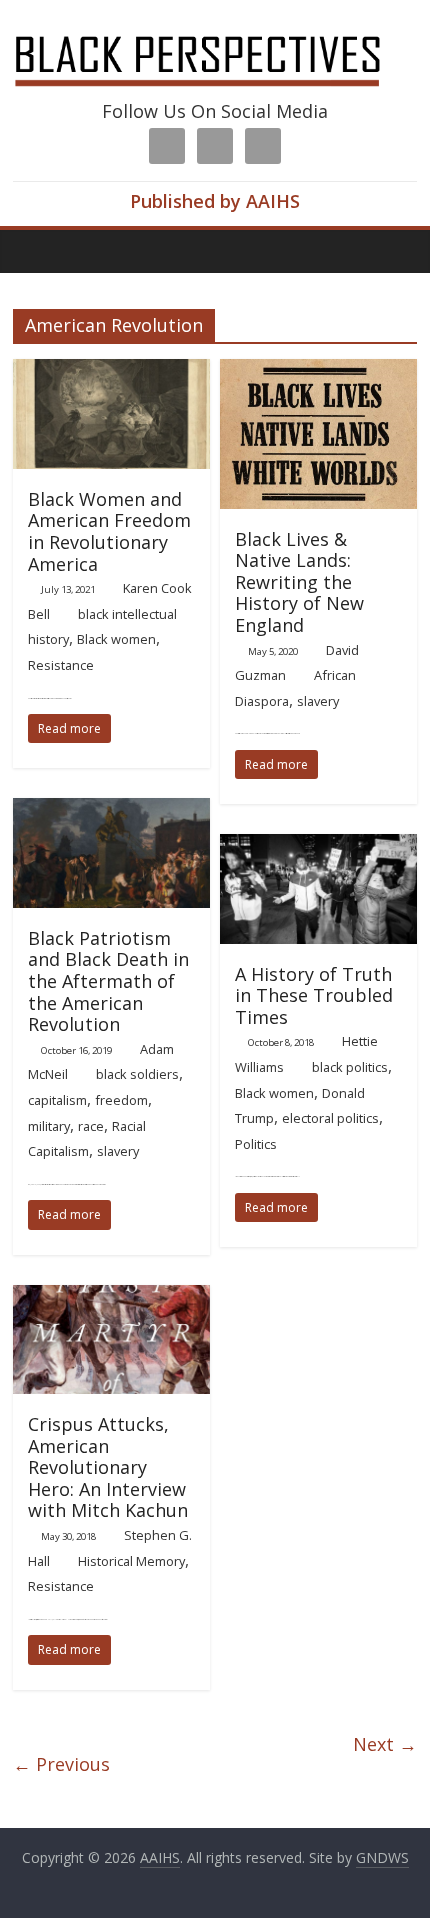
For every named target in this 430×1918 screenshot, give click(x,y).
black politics (350, 1067)
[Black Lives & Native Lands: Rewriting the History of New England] (318, 371)
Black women (116, 639)
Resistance (61, 665)
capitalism (57, 1100)
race (91, 1126)
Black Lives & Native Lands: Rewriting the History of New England (299, 582)
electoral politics (330, 1118)
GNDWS (382, 1857)
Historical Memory (131, 1561)
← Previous (61, 1764)
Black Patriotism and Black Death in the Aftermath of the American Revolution (108, 981)
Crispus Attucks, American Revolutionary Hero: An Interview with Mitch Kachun (108, 1467)
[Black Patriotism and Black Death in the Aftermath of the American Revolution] (111, 810)
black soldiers (137, 1074)
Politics (256, 1144)
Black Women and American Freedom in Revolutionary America (109, 531)
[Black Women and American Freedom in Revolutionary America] (111, 371)
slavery (318, 701)
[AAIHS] (215, 32)
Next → (385, 1744)
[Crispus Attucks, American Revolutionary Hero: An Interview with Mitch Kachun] (111, 1297)
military (49, 1126)
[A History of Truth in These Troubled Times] (318, 846)
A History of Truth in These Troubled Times (314, 995)
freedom (121, 1100)
